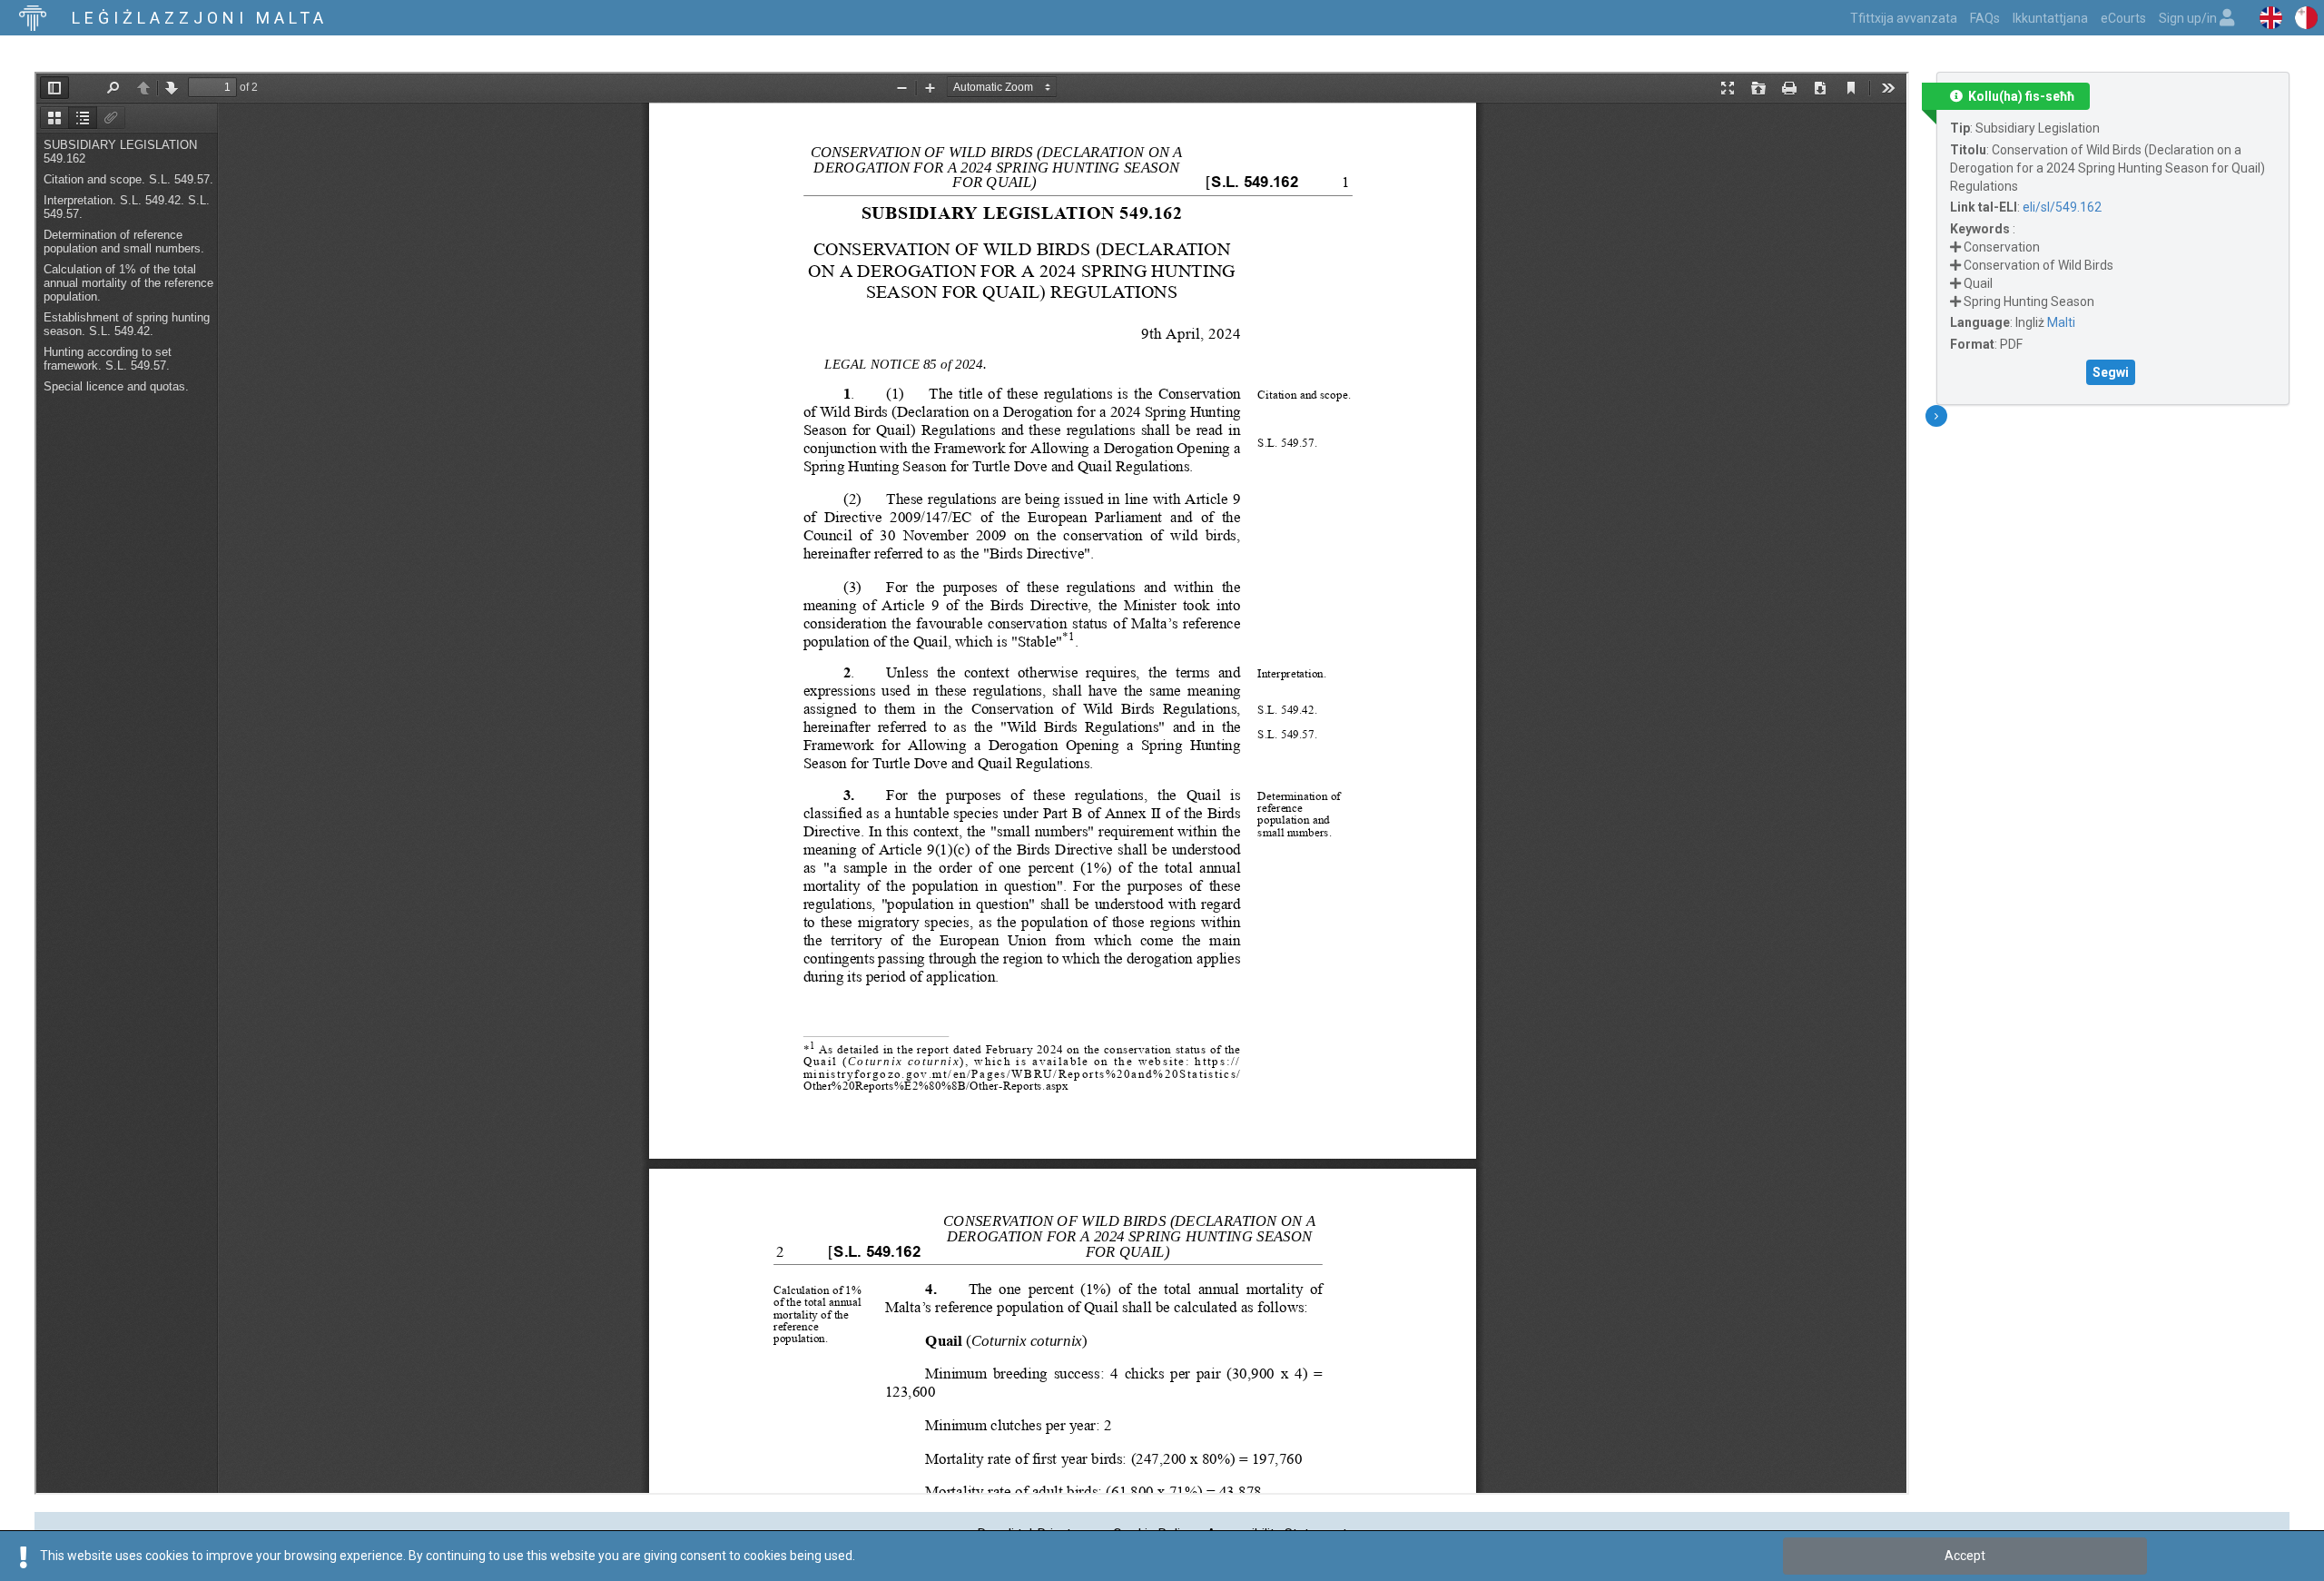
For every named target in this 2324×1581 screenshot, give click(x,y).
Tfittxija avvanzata (1904, 18)
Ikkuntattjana (2050, 18)
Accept (1965, 1556)
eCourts (2123, 18)
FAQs (1985, 18)
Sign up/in (2189, 18)
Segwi (2111, 372)
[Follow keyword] (1955, 247)
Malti (2061, 322)
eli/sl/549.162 (2062, 207)
